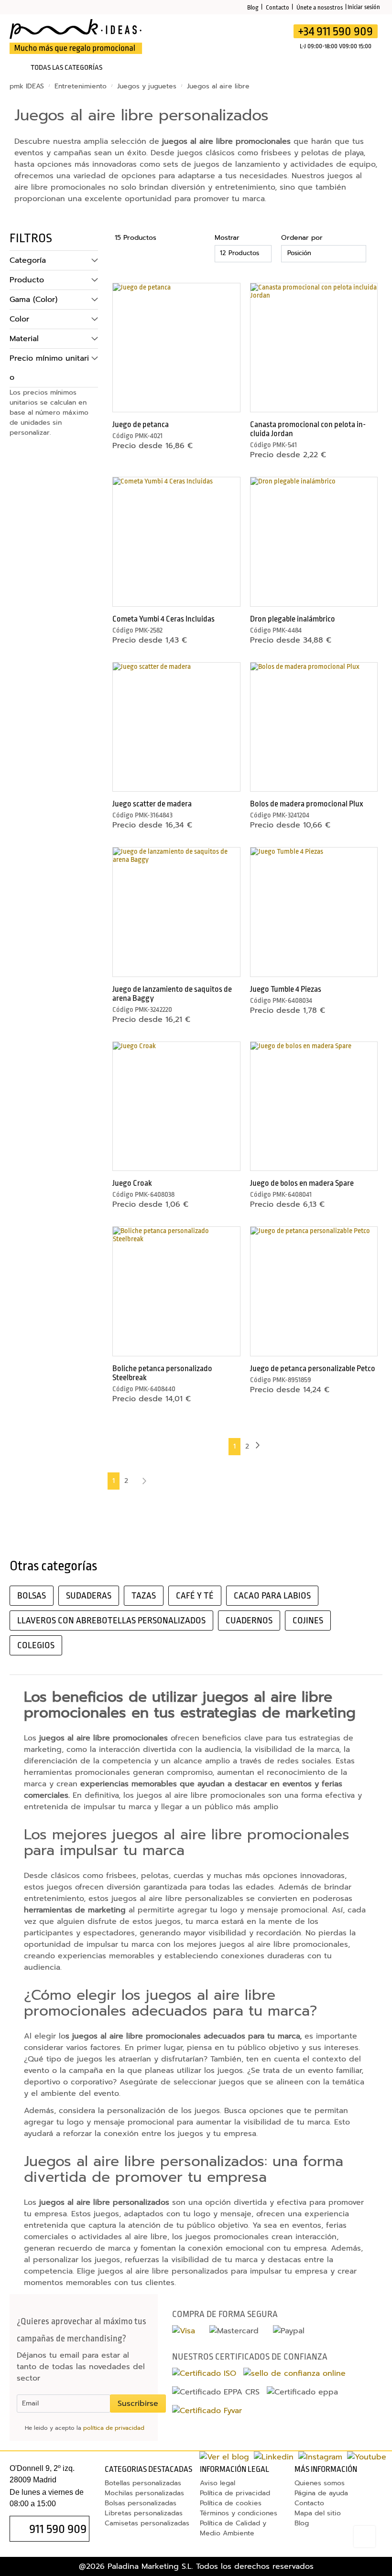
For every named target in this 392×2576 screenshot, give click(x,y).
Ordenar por (302, 238)
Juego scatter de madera (152, 804)
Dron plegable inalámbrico (293, 619)
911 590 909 (58, 2529)
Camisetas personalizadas (147, 2523)
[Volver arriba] (365, 2537)
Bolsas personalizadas (141, 2503)
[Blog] (224, 2457)
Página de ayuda (321, 2493)
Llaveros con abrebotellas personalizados (111, 1621)
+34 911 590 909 (336, 31)
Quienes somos (320, 2483)
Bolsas (32, 1596)
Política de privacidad (235, 2493)
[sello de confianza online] (294, 2373)
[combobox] (202, 39)
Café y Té (195, 1596)
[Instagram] (320, 2457)
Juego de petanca (141, 424)
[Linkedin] (274, 2457)
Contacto (278, 7)
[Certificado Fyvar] (207, 2411)
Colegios (36, 1645)
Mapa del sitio (318, 2513)
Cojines (308, 1621)
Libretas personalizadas (144, 2513)
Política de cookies (231, 2503)
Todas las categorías (66, 68)
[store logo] (76, 37)
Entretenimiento (82, 86)
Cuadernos (249, 1621)
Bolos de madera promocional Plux (307, 804)
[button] (227, 292)
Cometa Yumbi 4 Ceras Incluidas (163, 619)
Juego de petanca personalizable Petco (313, 1368)
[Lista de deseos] (224, 37)
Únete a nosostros (320, 7)
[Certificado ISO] (204, 2373)
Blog (253, 7)
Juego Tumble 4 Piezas (286, 989)
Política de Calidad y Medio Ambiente (233, 2528)
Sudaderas (89, 1596)
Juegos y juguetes (148, 86)
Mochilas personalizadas (144, 2493)
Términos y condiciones (239, 2513)
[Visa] (184, 2331)
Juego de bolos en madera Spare (302, 1183)
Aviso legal (218, 2483)
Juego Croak (132, 1183)
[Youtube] (367, 2457)
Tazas (144, 1596)
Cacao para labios (272, 1596)
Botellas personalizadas (143, 2483)
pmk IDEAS (28, 86)
